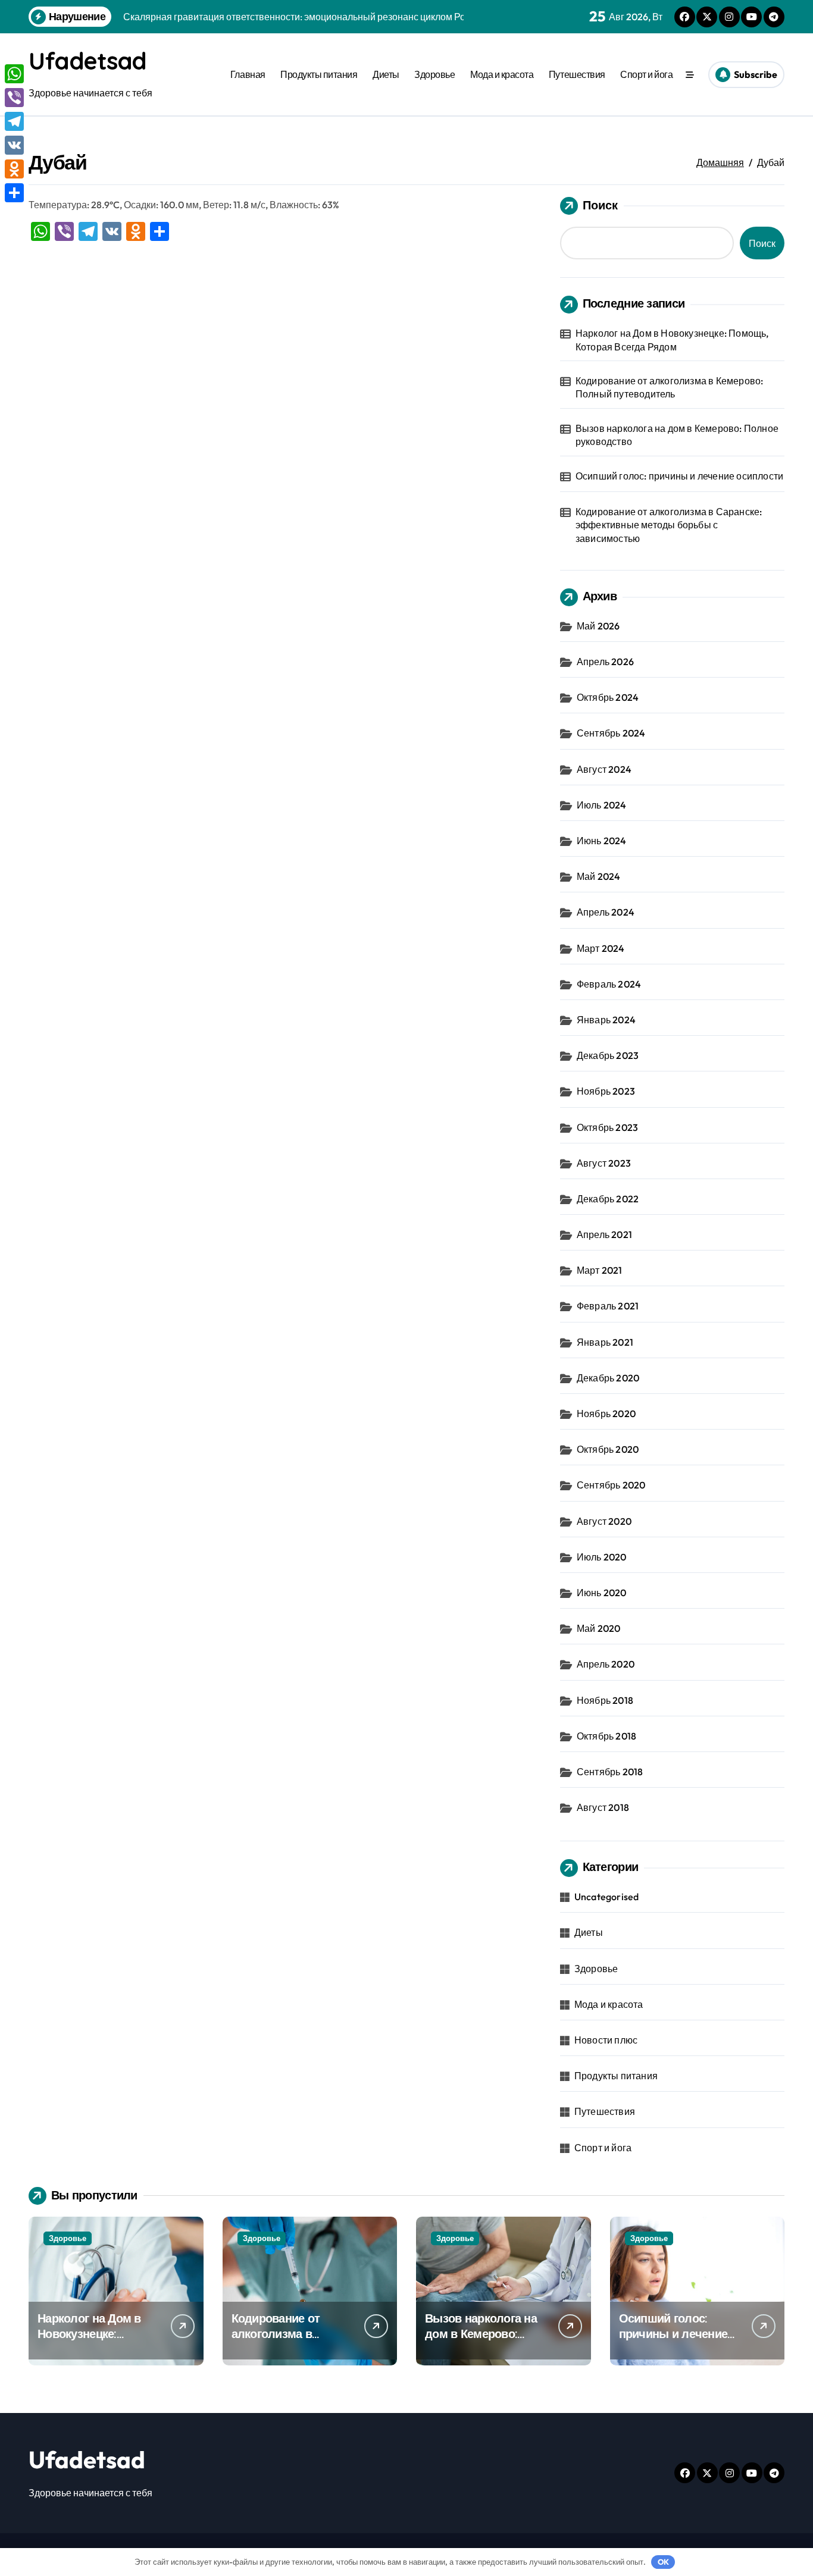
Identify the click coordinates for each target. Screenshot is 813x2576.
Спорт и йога (646, 74)
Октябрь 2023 (607, 1127)
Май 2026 (598, 626)
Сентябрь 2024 (611, 733)
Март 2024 (601, 948)
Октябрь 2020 (608, 1449)
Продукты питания (319, 74)
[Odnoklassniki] (14, 169)
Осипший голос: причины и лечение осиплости (679, 476)
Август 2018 (603, 1807)
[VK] (14, 145)
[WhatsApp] (14, 74)
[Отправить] (14, 193)
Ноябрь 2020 (606, 1414)
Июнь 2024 (602, 841)
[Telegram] (14, 121)
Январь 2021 (605, 1342)
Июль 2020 (602, 1557)
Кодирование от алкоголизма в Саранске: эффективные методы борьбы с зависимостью (669, 525)
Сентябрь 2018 (610, 1772)
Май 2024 (599, 876)
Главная (248, 74)
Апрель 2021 (604, 1234)
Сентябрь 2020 (611, 1485)
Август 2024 (604, 769)
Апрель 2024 (606, 912)
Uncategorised (607, 1897)
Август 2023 (604, 1163)
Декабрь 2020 (608, 1378)
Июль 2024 (602, 805)
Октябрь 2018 (606, 1736)
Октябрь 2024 (608, 697)
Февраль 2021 (608, 1306)
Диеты (386, 74)
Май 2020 (599, 1628)
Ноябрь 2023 (606, 1091)
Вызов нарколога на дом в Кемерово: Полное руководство (677, 435)
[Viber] (14, 98)
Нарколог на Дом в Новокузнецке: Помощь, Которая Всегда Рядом (672, 340)
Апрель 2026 (605, 662)
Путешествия (577, 74)
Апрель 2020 (606, 1664)
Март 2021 (600, 1270)
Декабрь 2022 (608, 1199)
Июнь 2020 (602, 1593)
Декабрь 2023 (608, 1055)
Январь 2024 (606, 1020)
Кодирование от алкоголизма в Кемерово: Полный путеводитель (670, 387)
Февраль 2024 (609, 984)
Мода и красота (502, 74)
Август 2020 (604, 1521)
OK (663, 2562)
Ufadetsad (87, 61)
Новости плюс (606, 2040)
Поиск (600, 205)
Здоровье (434, 74)
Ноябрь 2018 (605, 1700)
